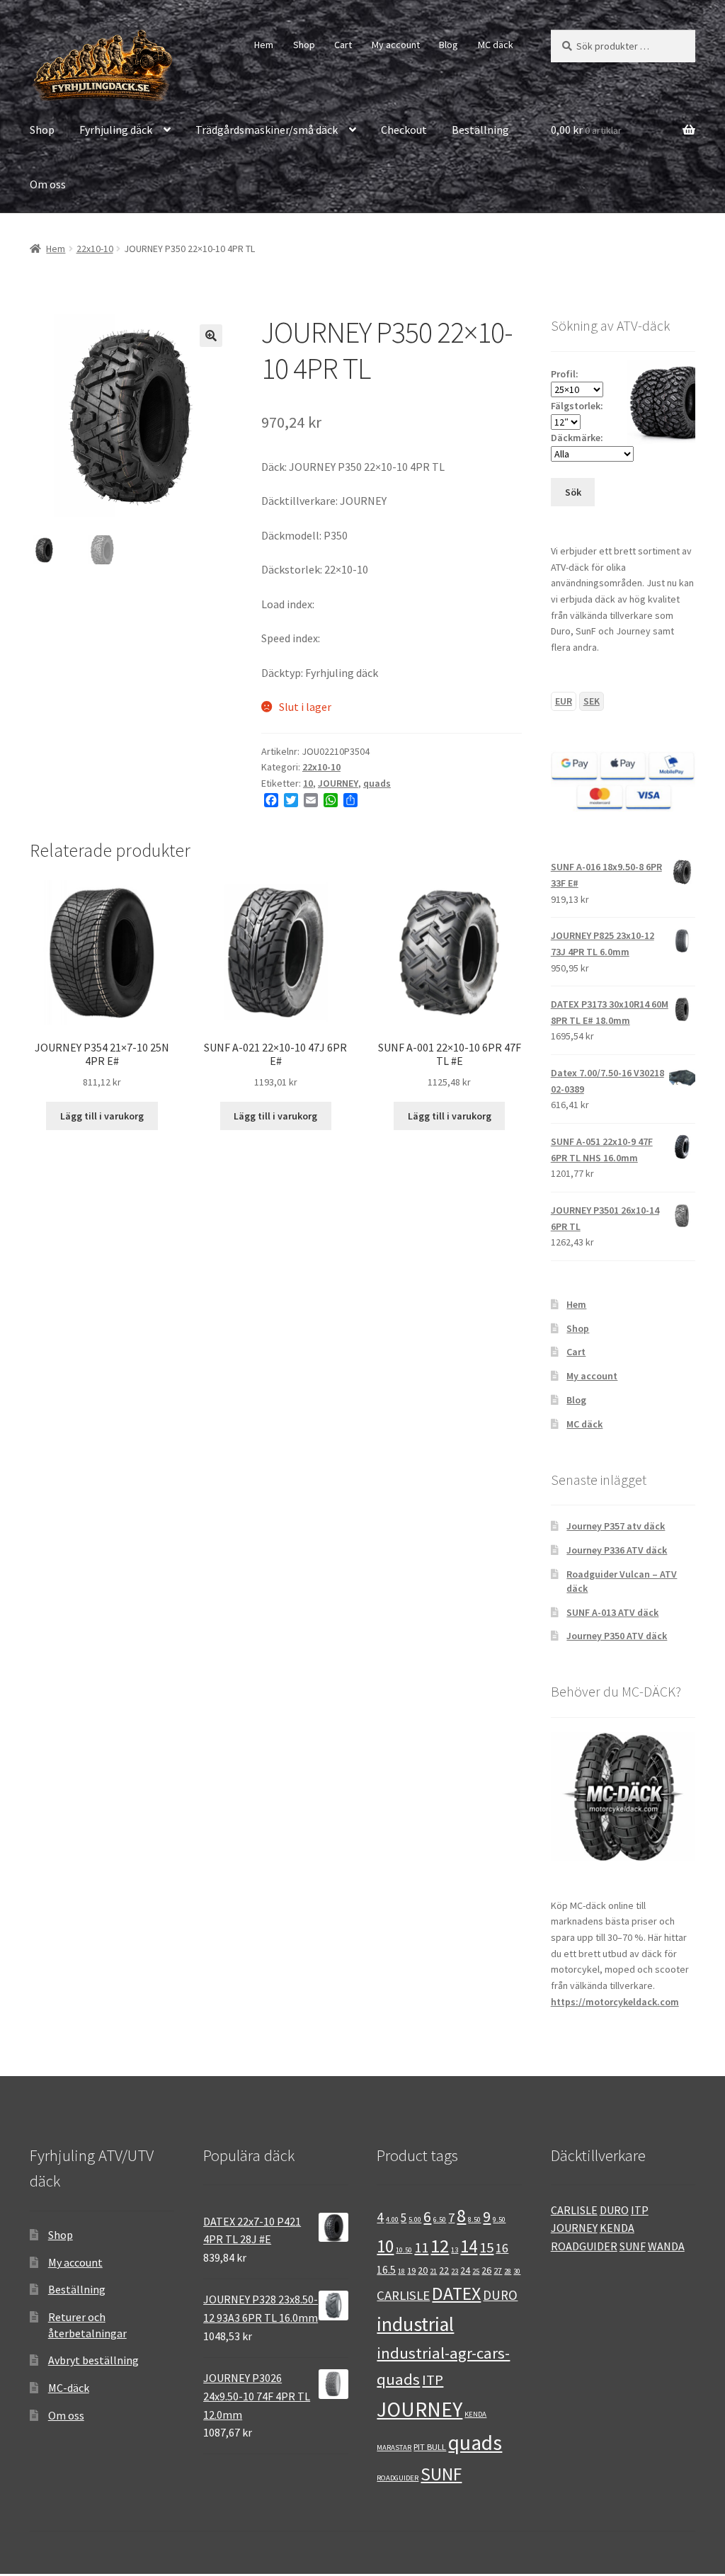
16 (502, 2248)
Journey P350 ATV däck (617, 1636)
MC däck (496, 45)
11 (421, 2247)
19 (411, 2270)
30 (517, 2271)
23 (455, 2271)
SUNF (441, 2474)
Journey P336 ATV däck (617, 1550)
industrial (415, 2324)
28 (508, 2271)
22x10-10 (95, 249)
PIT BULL (430, 2446)
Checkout (404, 130)
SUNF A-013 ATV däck (612, 1612)
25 (476, 2271)
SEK (592, 701)
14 (469, 2246)
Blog (449, 45)
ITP (433, 2380)
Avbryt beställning (93, 2360)
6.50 (440, 2219)
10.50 (404, 2250)
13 (455, 2250)
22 (444, 2270)
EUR (564, 701)
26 (486, 2270)
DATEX (456, 2293)
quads (377, 783)
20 (423, 2270)
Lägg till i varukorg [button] (102, 1116)
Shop (304, 45)
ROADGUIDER (398, 2478)
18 (401, 2271)
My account (396, 45)
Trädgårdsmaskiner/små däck (267, 130)
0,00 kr (586, 130)
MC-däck (69, 2388)
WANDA (666, 2246)
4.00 (392, 2219)
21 (433, 2271)
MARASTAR (394, 2447)
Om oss (48, 184)
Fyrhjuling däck (116, 130)
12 (440, 2246)
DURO (500, 2295)
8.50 (474, 2219)
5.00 (415, 2219)
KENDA (475, 2414)
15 (486, 2247)
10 (308, 783)
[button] (211, 336)
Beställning (480, 130)
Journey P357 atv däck (616, 1526)
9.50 (499, 2219)
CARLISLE (403, 2295)
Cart (343, 45)
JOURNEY (338, 783)
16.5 (386, 2270)
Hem (264, 45)
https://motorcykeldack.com (615, 2002)
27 (498, 2270)
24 (465, 2270)
